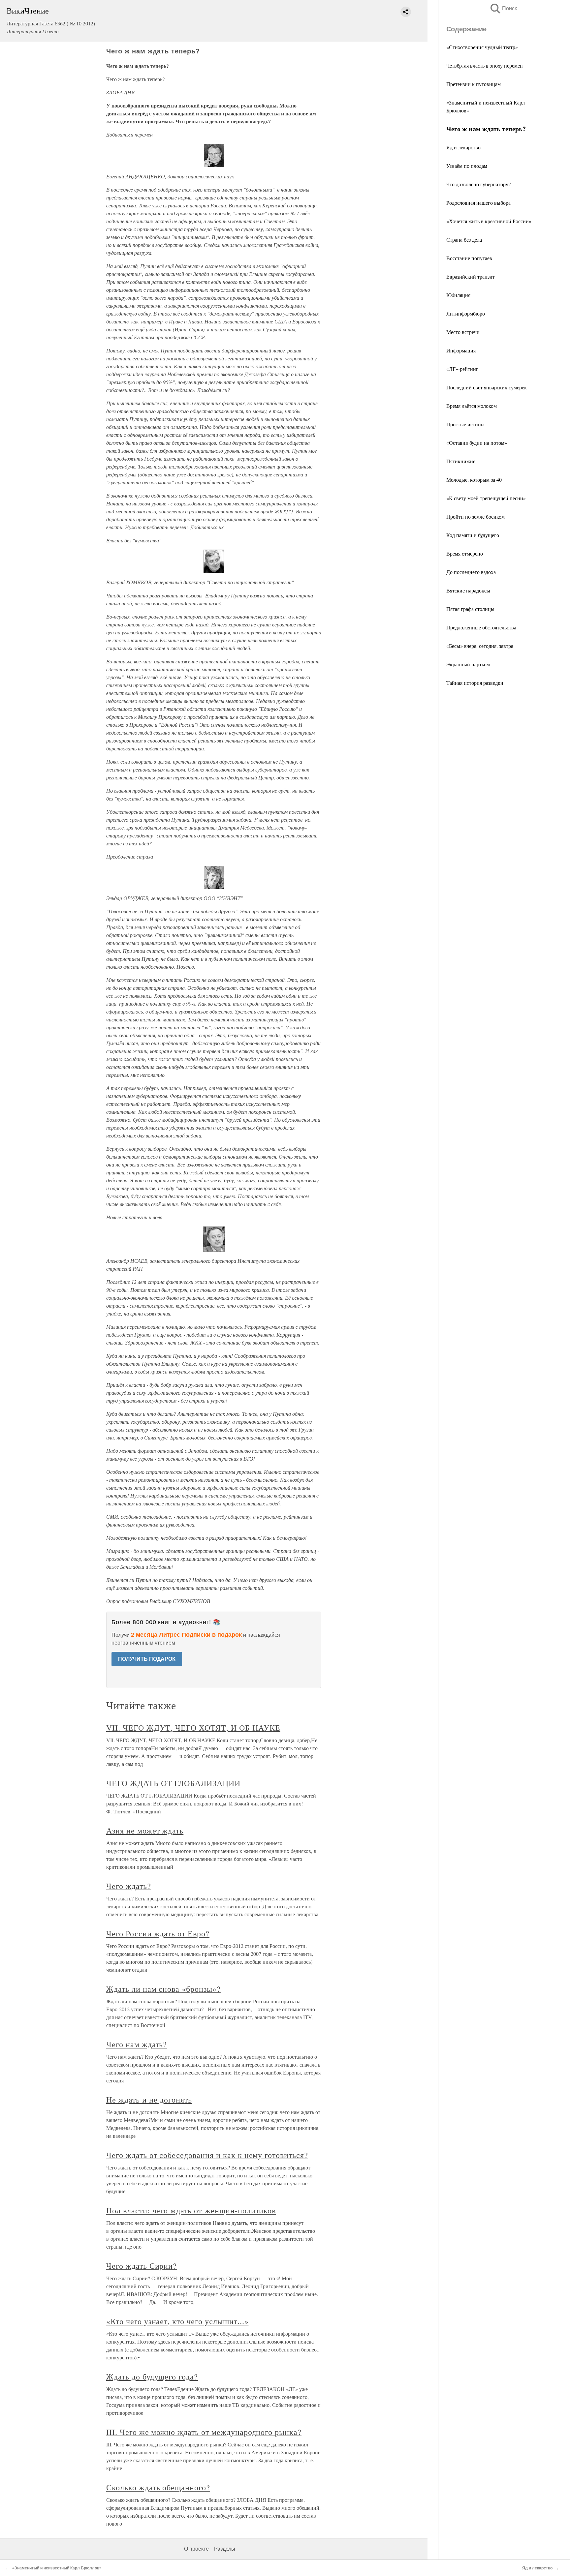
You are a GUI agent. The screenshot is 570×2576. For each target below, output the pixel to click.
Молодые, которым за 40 (474, 480)
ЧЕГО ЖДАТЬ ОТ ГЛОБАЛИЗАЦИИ (173, 1783)
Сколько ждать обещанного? (158, 2487)
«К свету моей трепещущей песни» (486, 498)
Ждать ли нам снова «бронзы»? (163, 1989)
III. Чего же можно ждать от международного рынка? (204, 2432)
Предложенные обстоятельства (481, 627)
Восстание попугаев (469, 258)
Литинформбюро (466, 313)
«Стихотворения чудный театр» (482, 47)
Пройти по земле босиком (475, 516)
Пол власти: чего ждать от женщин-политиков (191, 2210)
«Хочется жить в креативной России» (489, 221)
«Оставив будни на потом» (477, 443)
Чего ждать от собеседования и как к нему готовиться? (207, 2155)
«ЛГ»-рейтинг (462, 369)
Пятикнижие (461, 461)
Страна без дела (464, 240)
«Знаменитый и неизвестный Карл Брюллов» (57, 2568)
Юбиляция (458, 295)
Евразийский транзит (471, 276)
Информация (461, 350)
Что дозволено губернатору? (478, 184)
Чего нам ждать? (137, 2044)
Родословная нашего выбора (478, 203)
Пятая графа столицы (470, 609)
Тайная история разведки (475, 683)
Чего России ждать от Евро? (158, 1933)
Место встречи (463, 332)
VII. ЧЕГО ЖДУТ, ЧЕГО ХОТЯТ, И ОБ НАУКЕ (193, 1728)
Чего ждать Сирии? (142, 2266)
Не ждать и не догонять (149, 2100)
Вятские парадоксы (468, 590)
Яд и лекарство (463, 147)
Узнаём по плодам (467, 166)
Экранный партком (468, 664)
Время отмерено (465, 553)
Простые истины (465, 424)
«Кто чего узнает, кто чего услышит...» (177, 2321)
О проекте (196, 2549)
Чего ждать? (129, 1886)
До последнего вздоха (471, 572)
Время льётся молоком (472, 406)
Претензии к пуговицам (474, 84)
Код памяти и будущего (473, 535)
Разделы (225, 2549)
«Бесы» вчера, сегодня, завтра (480, 646)
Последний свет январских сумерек (487, 387)
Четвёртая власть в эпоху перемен (485, 65)
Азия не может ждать (145, 1831)
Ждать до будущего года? (152, 2377)
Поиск (503, 8)
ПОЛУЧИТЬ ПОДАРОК (147, 1659)
